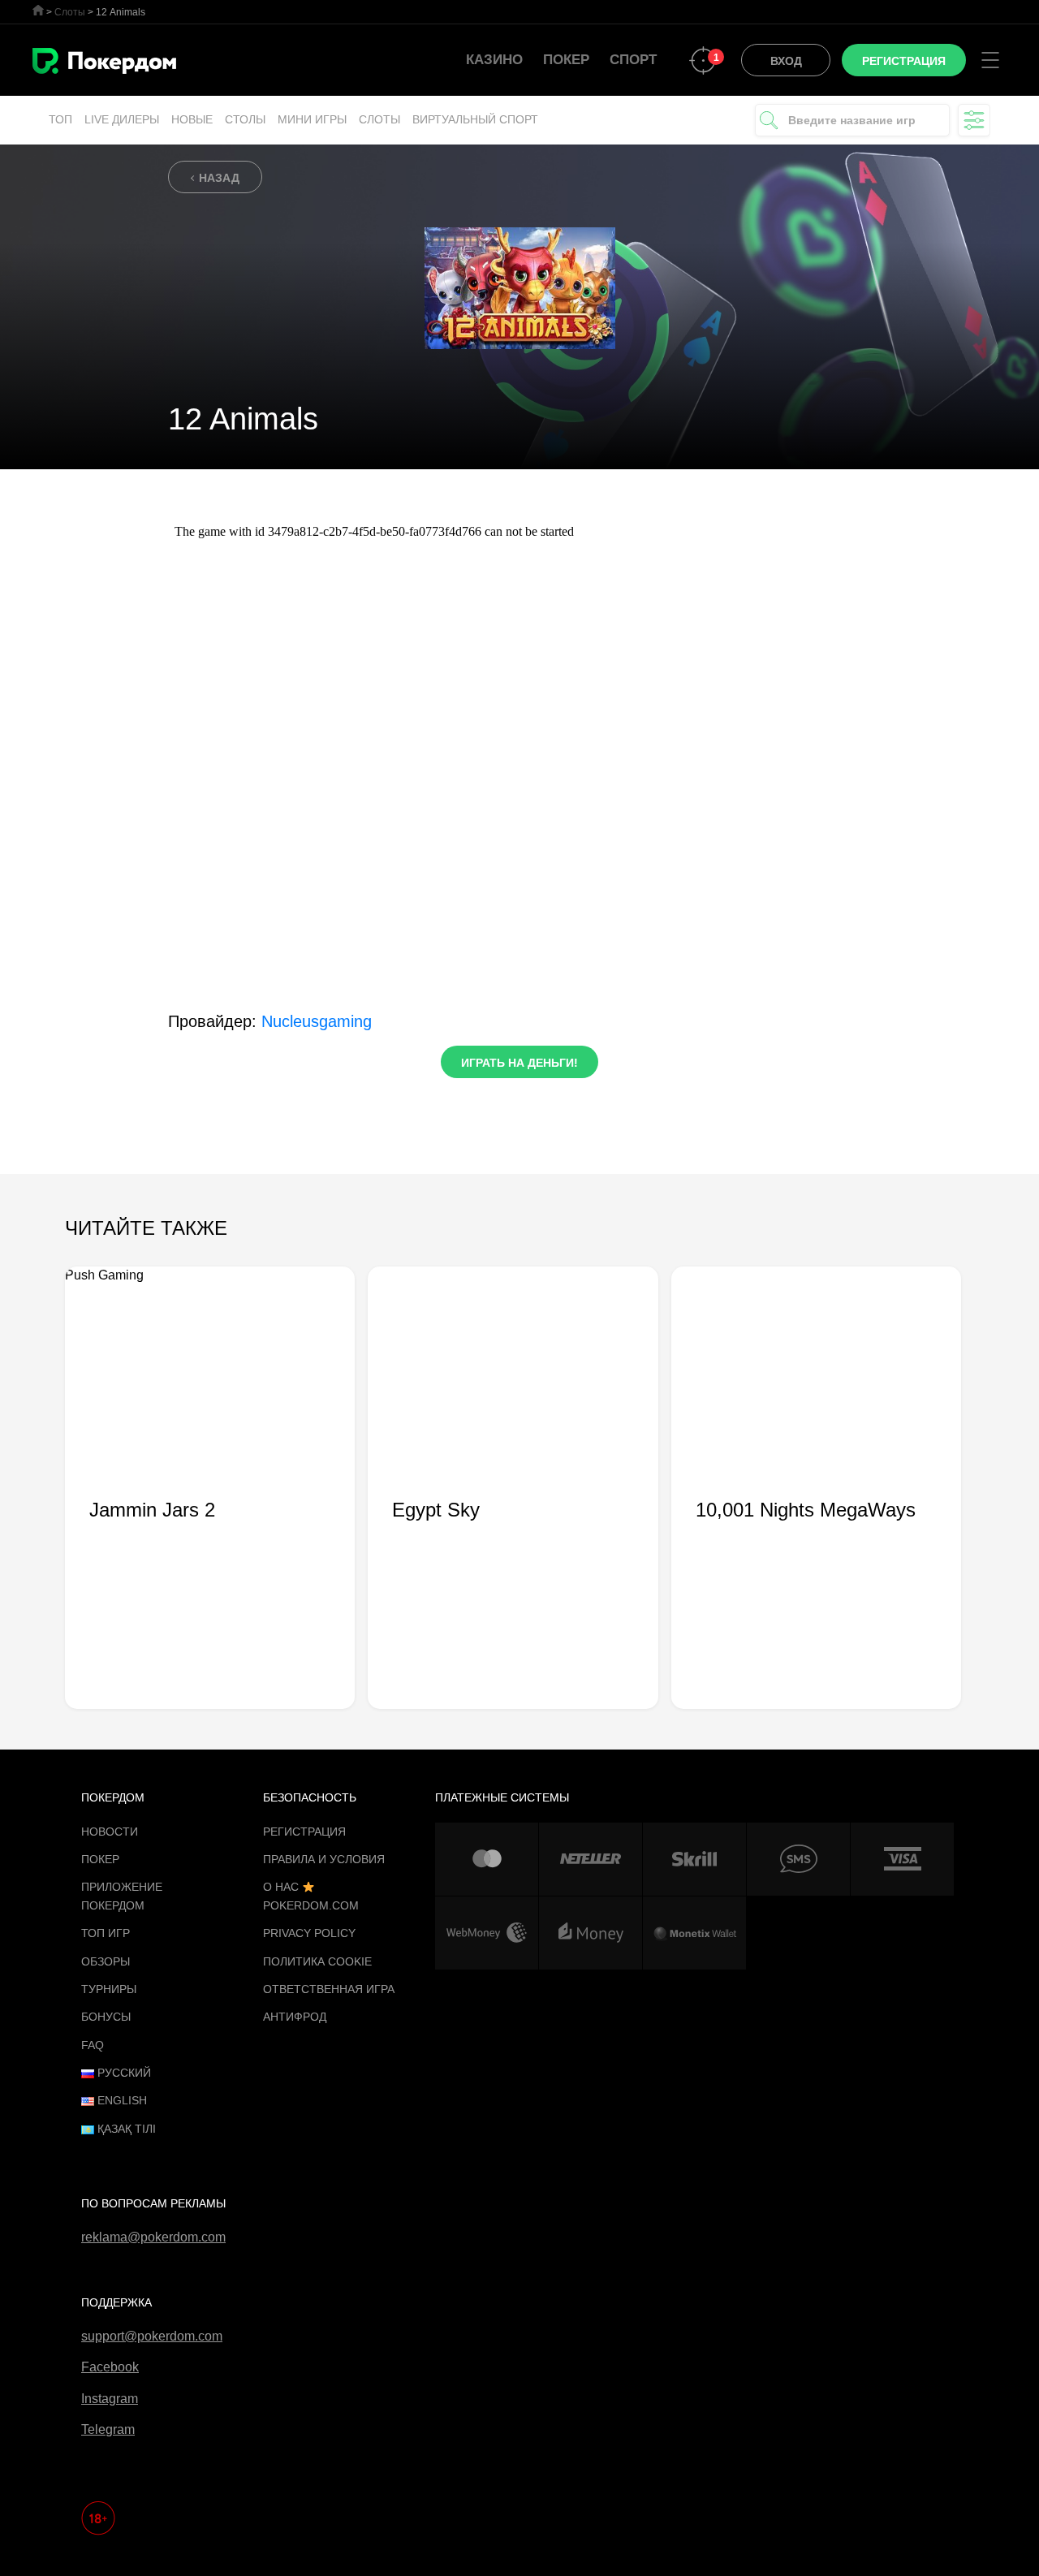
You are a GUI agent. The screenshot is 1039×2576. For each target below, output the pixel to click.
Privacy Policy (309, 1933)
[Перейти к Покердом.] (38, 10)
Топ (60, 119)
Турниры (109, 1989)
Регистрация (304, 1832)
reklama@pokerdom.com (153, 2237)
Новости (110, 1832)
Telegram (108, 2429)
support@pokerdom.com (152, 2336)
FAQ (93, 2045)
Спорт (633, 60)
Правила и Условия (324, 1859)
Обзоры (106, 1961)
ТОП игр (106, 1933)
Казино (494, 60)
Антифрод (295, 2017)
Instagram (110, 2399)
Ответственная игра (329, 1989)
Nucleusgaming (317, 1021)
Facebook (110, 2367)
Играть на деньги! (519, 1063)
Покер (566, 60)
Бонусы (106, 2017)
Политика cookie (317, 1961)
